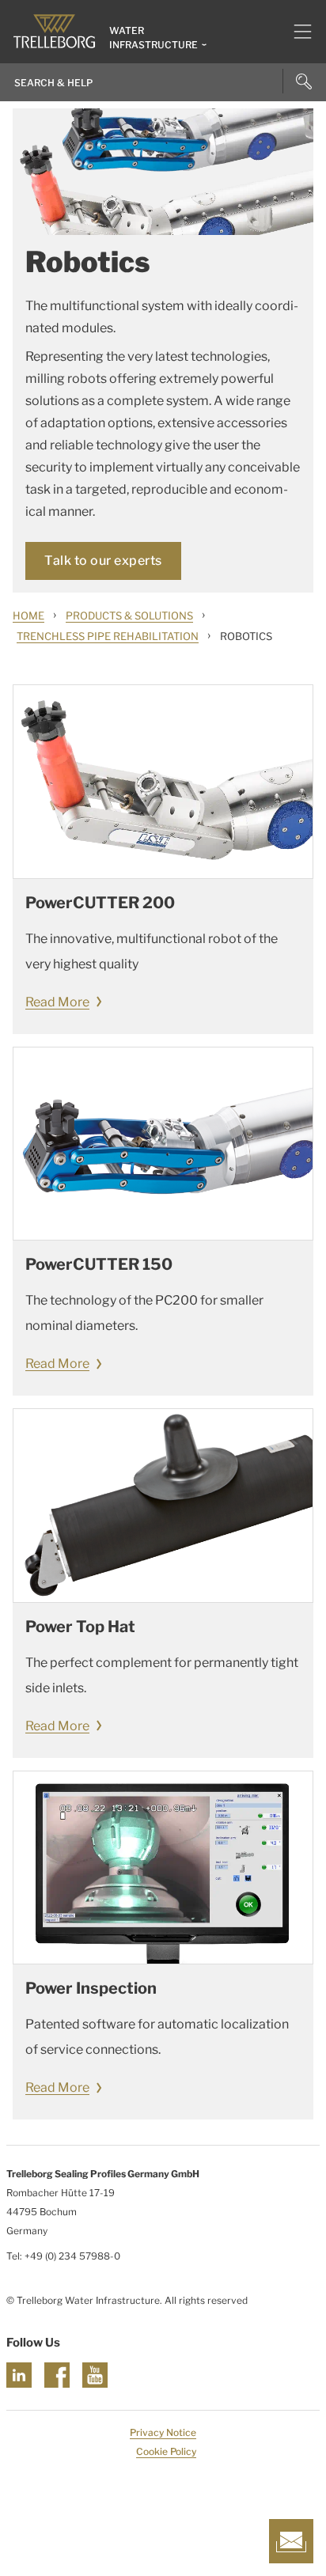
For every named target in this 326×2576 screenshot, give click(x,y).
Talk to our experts (103, 561)
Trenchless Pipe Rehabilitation (108, 636)
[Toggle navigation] (296, 32)
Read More (57, 1002)
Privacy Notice (163, 2432)
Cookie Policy (166, 2451)
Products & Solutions (129, 616)
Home (28, 616)
